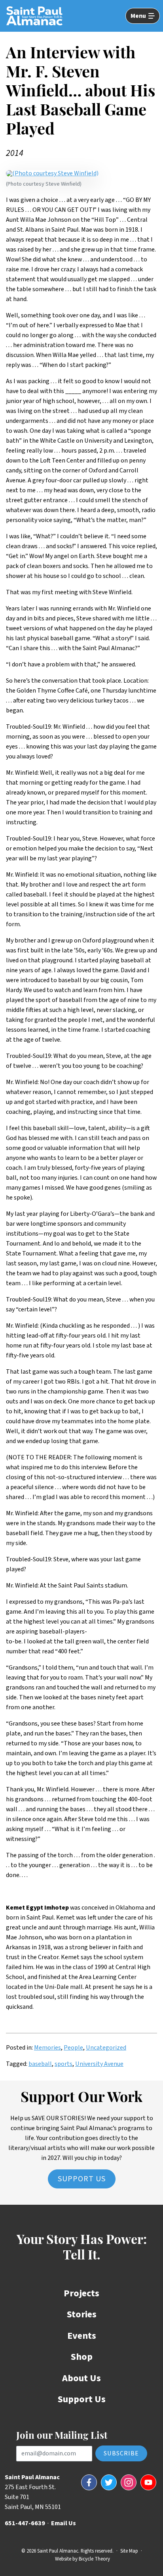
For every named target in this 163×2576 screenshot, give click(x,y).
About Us (81, 2378)
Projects (81, 2293)
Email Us (63, 2523)
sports (63, 2064)
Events (82, 2336)
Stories (82, 2314)
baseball (40, 2064)
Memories (47, 2048)
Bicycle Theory (94, 2559)
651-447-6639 (25, 2523)
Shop (82, 2357)
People (73, 2048)
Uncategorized (106, 2048)
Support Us (82, 2179)
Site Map (129, 2551)
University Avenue (99, 2064)
